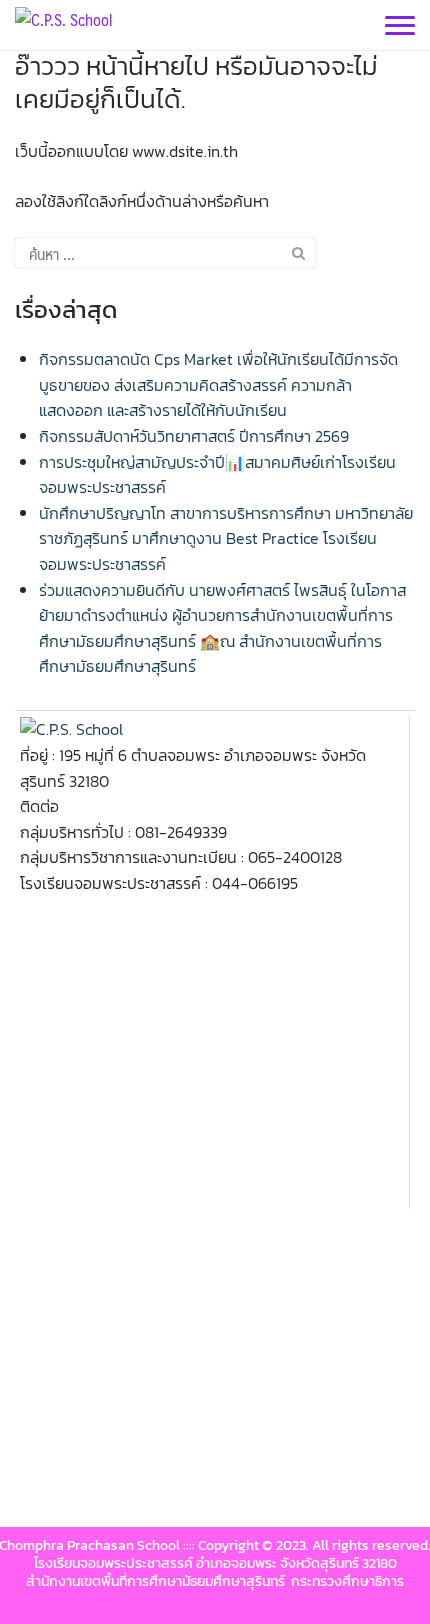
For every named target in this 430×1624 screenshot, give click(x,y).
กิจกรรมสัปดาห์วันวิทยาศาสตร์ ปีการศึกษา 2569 (194, 436)
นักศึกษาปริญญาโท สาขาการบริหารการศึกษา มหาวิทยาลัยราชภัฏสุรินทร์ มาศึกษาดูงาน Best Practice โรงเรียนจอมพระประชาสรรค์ (226, 538)
